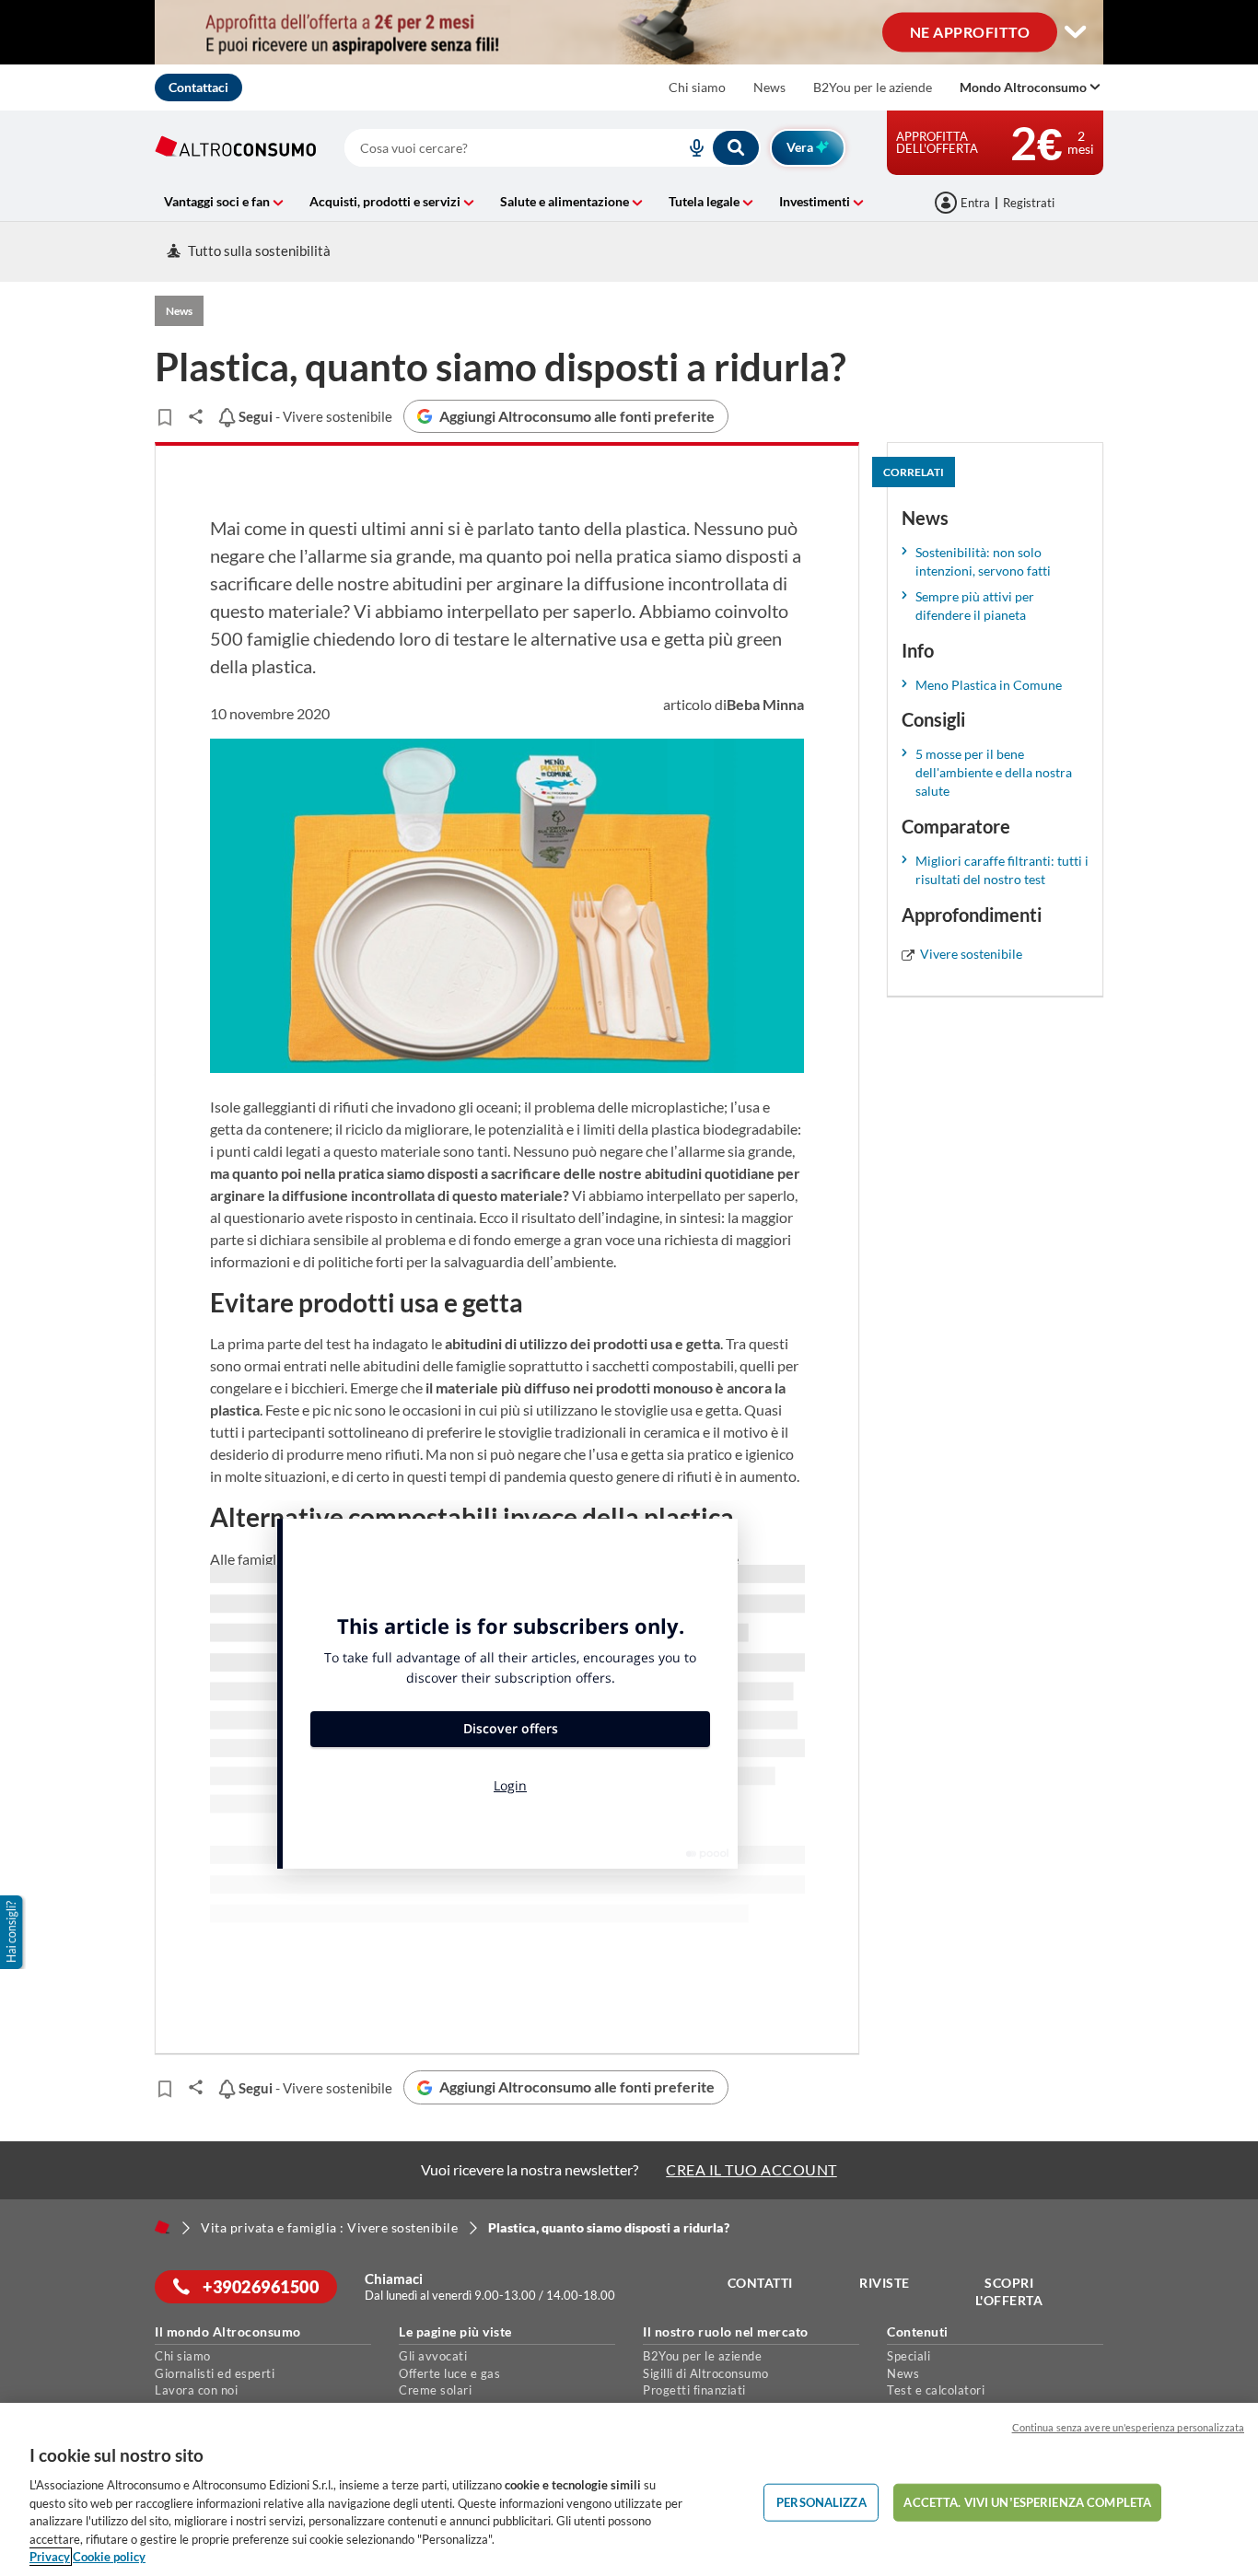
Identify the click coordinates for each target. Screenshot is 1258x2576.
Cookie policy (109, 2557)
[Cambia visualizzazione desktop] (1076, 32)
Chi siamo (697, 87)
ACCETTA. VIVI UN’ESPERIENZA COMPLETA (1027, 2501)
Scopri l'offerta (1009, 2292)
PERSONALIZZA (821, 2501)
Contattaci (198, 87)
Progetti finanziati (694, 2390)
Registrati (1029, 203)
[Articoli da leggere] (164, 417)
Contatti (760, 2283)
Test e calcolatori (936, 2390)
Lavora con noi (196, 2390)
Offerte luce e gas (449, 2373)
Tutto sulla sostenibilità (259, 251)
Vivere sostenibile (971, 954)
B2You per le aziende (873, 87)
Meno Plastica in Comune (989, 685)
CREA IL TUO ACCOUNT (751, 2169)
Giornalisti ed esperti (215, 2373)
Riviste (885, 2283)
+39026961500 (260, 2287)
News (769, 87)
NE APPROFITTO (970, 31)
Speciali (909, 2356)
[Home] (162, 2227)
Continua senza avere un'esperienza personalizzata (1128, 2427)
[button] (13, 1932)
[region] (629, 2489)
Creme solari (435, 2390)
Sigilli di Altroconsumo (706, 2373)
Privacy (50, 2557)
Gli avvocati (433, 2356)
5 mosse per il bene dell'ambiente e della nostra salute (994, 772)
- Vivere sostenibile (314, 416)
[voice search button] (689, 148)
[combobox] (553, 148)
